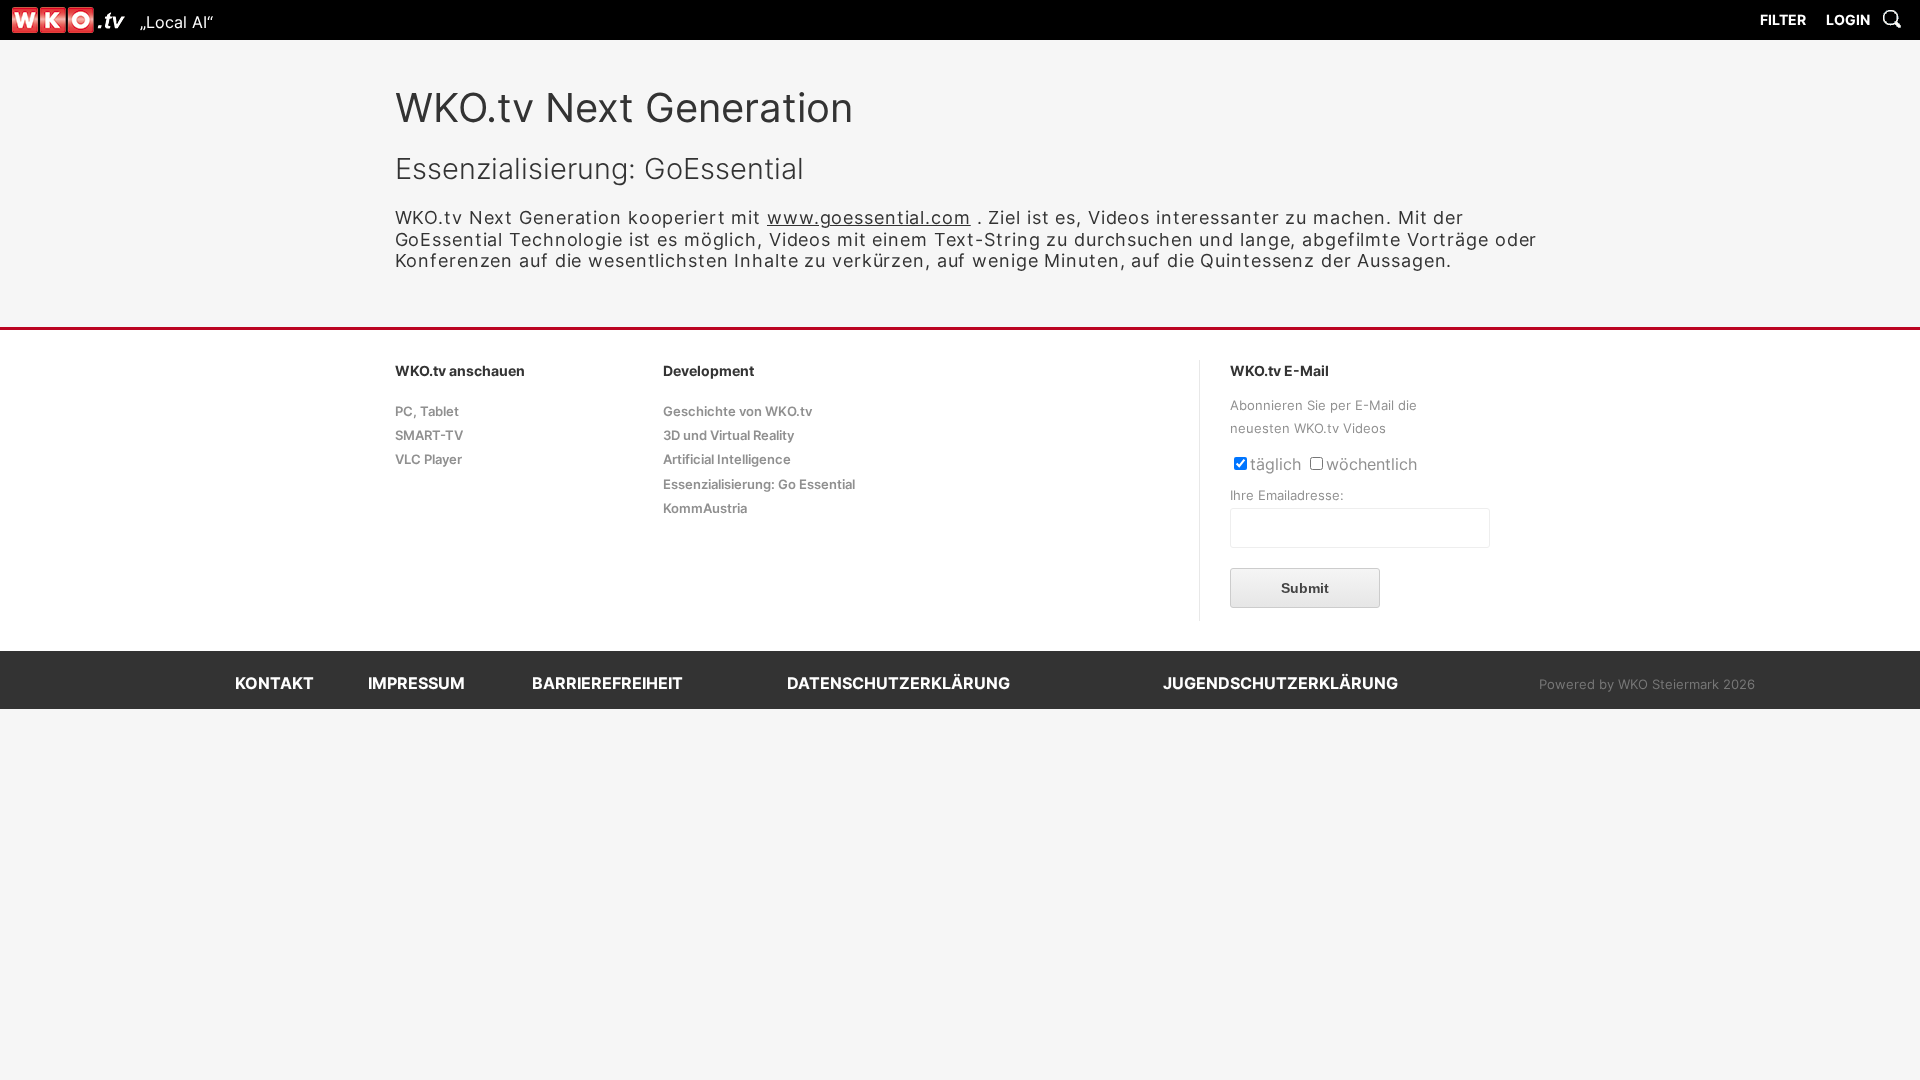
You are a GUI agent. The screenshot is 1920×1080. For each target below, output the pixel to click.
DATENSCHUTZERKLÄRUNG (898, 683)
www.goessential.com (869, 217)
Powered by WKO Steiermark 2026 (1647, 684)
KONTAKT (274, 683)
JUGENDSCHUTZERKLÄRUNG (1280, 683)
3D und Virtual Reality (728, 435)
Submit (1305, 588)
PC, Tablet (427, 411)
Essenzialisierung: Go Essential (759, 484)
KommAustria (705, 508)
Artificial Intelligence (727, 459)
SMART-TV (429, 435)
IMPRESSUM (416, 683)
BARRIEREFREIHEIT (607, 683)
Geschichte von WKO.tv (737, 411)
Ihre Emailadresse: (1287, 495)
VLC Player (428, 459)
